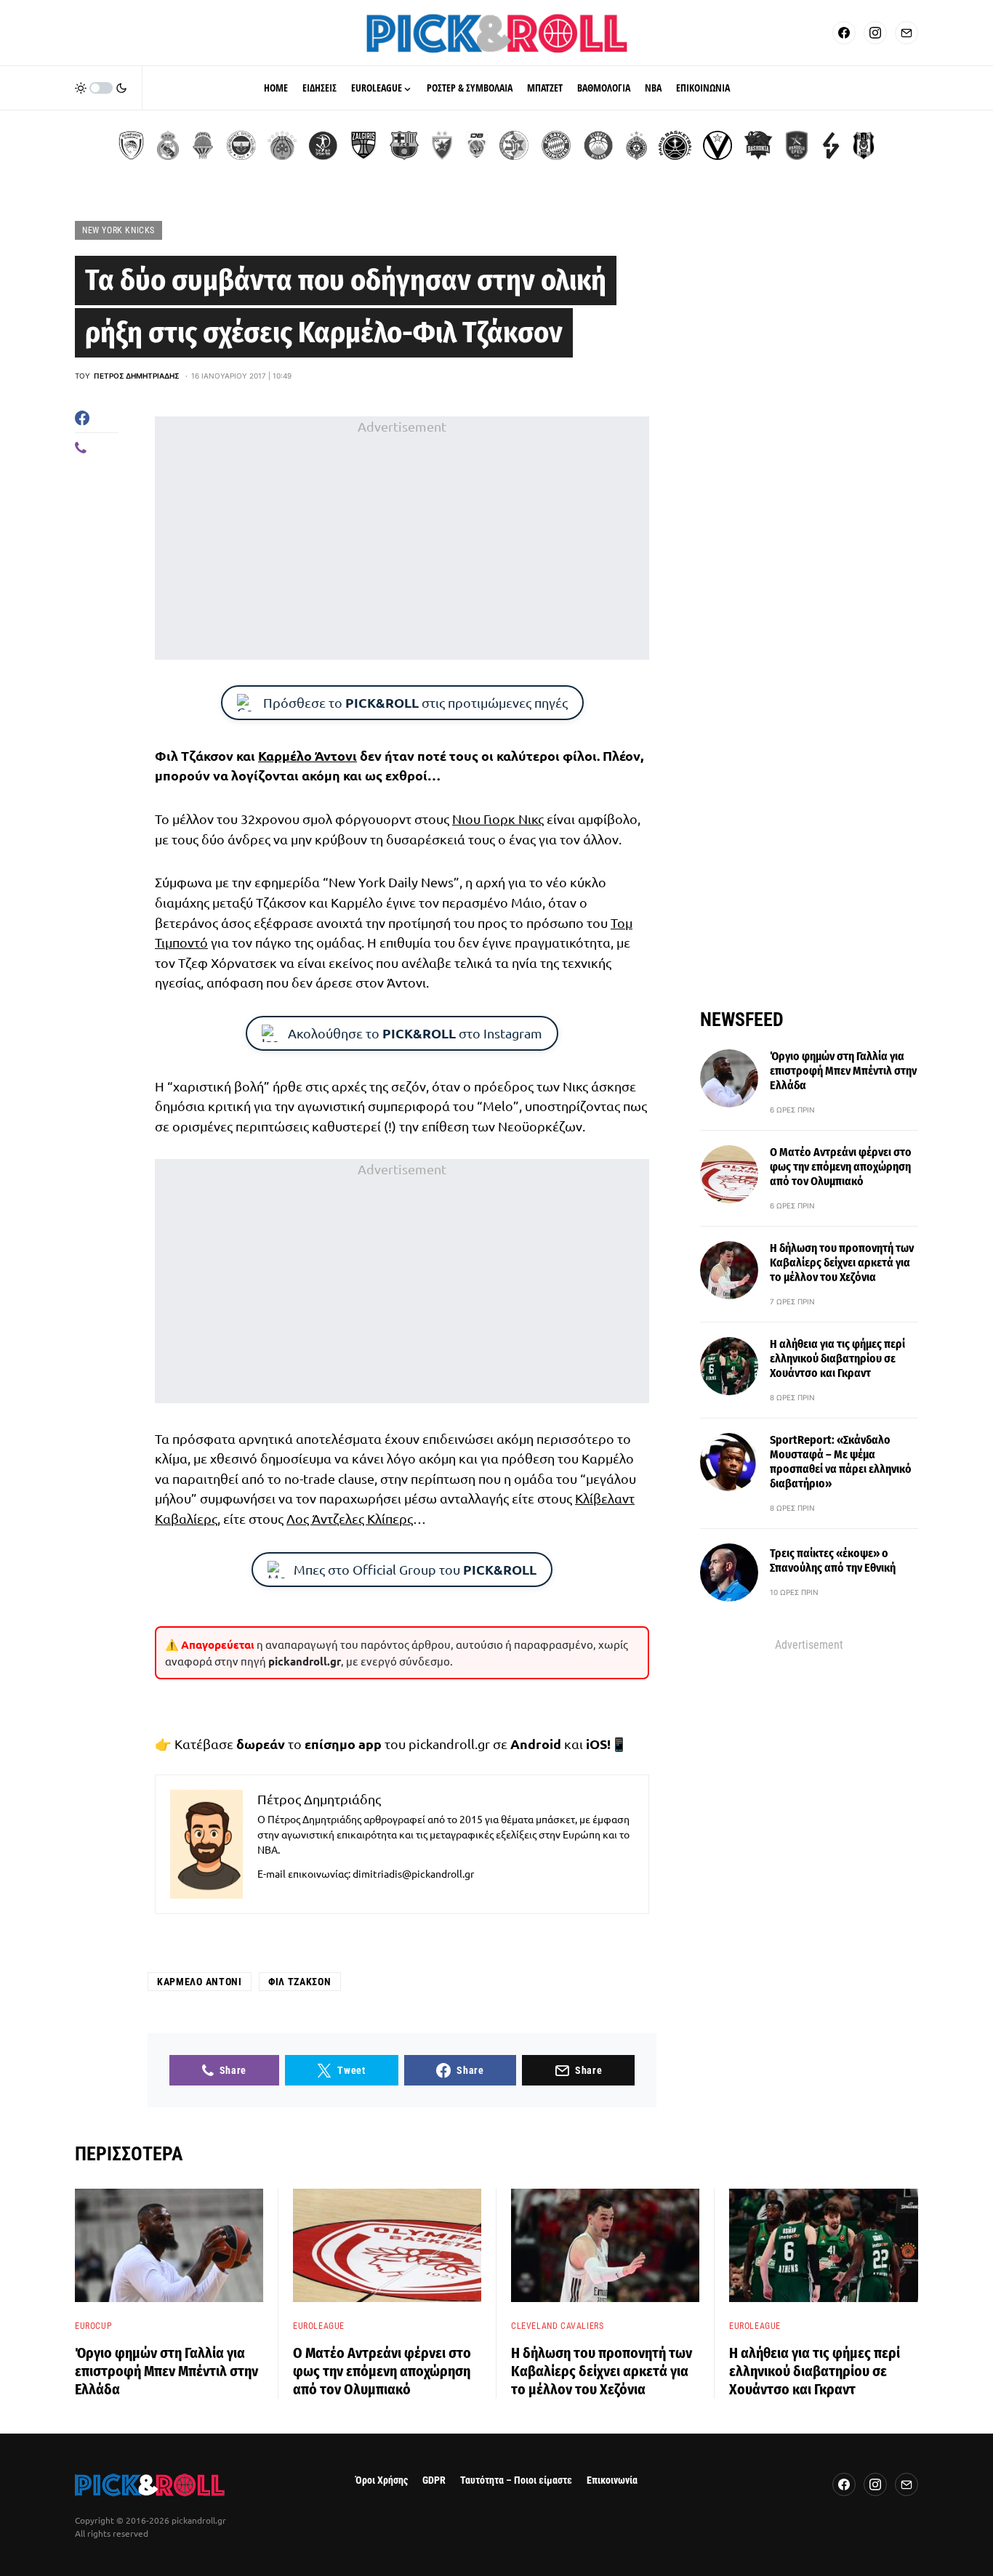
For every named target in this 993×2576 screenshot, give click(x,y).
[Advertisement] (402, 538)
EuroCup (93, 2326)
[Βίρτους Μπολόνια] (717, 145)
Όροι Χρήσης (382, 2480)
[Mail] (906, 33)
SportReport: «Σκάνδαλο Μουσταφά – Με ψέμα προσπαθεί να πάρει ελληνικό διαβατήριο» (841, 1462)
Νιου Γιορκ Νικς (498, 819)
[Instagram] (875, 33)
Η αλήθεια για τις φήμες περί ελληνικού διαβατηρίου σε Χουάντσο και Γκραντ (837, 1358)
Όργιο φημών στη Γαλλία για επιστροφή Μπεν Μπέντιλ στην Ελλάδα (843, 1071)
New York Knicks (118, 230)
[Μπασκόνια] (758, 145)
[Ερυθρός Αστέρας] (442, 145)
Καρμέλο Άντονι (307, 755)
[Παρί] (675, 145)
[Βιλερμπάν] (831, 145)
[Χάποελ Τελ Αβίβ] (323, 145)
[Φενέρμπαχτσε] (241, 145)
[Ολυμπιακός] (131, 145)
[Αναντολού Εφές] (797, 145)
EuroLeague (319, 2326)
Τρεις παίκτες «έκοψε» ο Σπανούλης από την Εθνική (833, 1560)
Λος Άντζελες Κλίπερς (350, 1518)
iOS (596, 1744)
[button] (101, 88)
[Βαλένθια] (203, 145)
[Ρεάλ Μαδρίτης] (168, 145)
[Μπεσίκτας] (864, 145)
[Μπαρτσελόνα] (404, 145)
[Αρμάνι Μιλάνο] (598, 145)
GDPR (434, 2480)
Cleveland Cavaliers (557, 2326)
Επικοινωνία (612, 2480)
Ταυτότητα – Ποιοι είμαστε (516, 2480)
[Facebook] (844, 33)
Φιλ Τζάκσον (300, 1982)
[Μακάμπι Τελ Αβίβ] (514, 145)
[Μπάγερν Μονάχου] (556, 145)
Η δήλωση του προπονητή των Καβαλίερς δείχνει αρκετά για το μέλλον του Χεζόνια (842, 1263)
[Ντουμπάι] (477, 145)
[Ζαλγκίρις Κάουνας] (363, 145)
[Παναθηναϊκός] (282, 145)
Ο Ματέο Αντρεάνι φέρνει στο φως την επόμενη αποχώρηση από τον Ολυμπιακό (841, 1167)
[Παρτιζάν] (636, 145)
